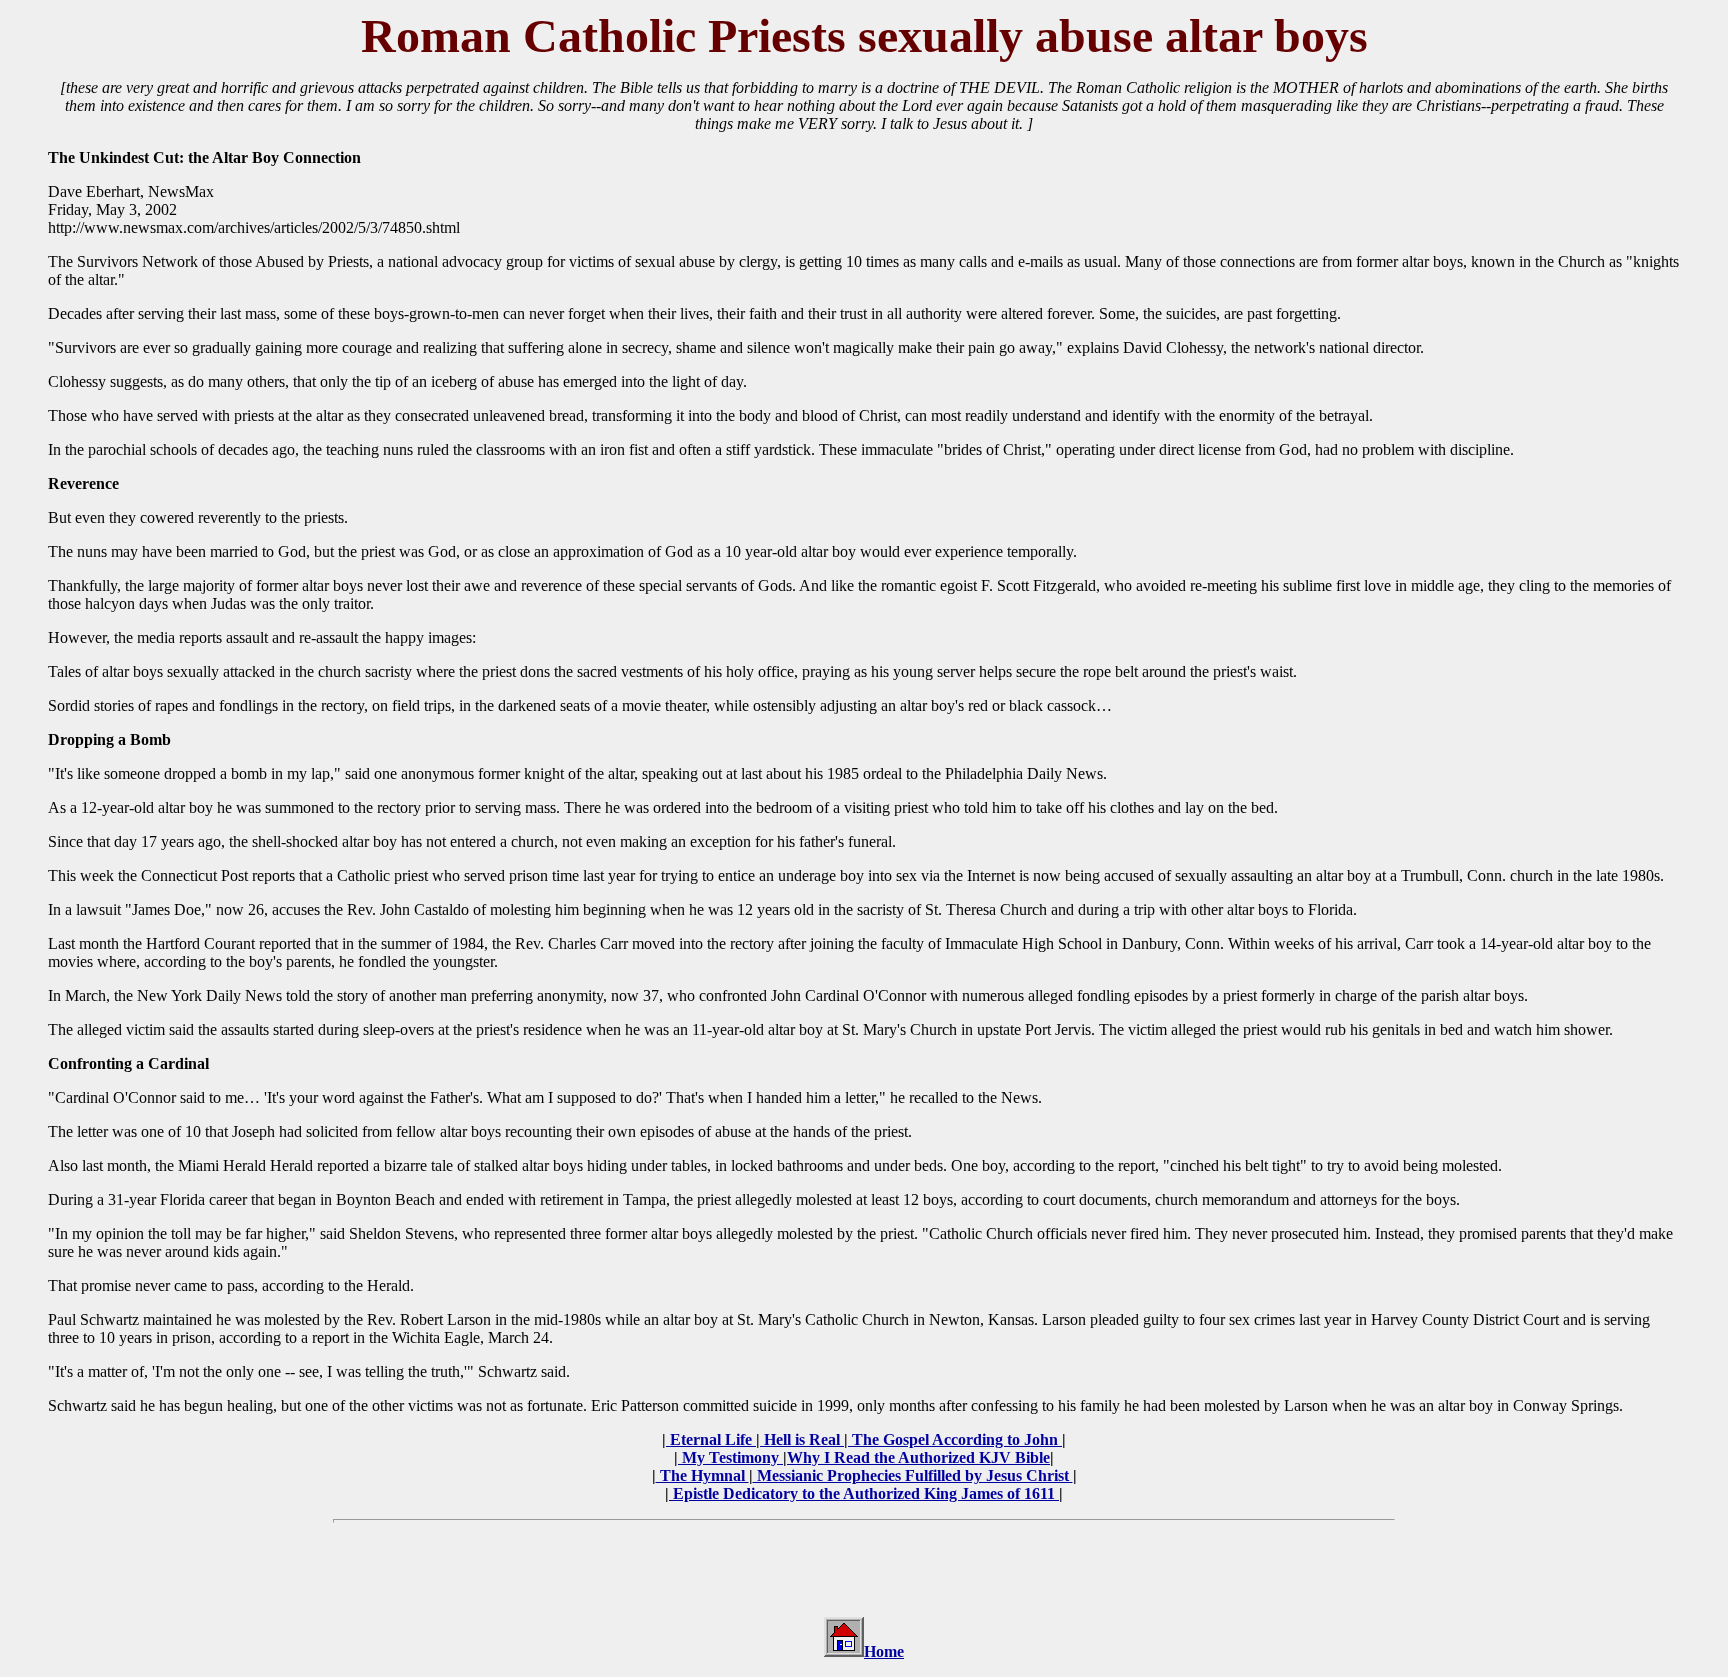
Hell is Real (802, 1439)
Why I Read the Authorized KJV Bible (918, 1457)
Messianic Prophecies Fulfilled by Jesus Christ (913, 1475)
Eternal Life (711, 1439)
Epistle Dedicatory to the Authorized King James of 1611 (864, 1493)
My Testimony (730, 1457)
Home (884, 1651)
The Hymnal (702, 1475)
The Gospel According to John (955, 1439)
